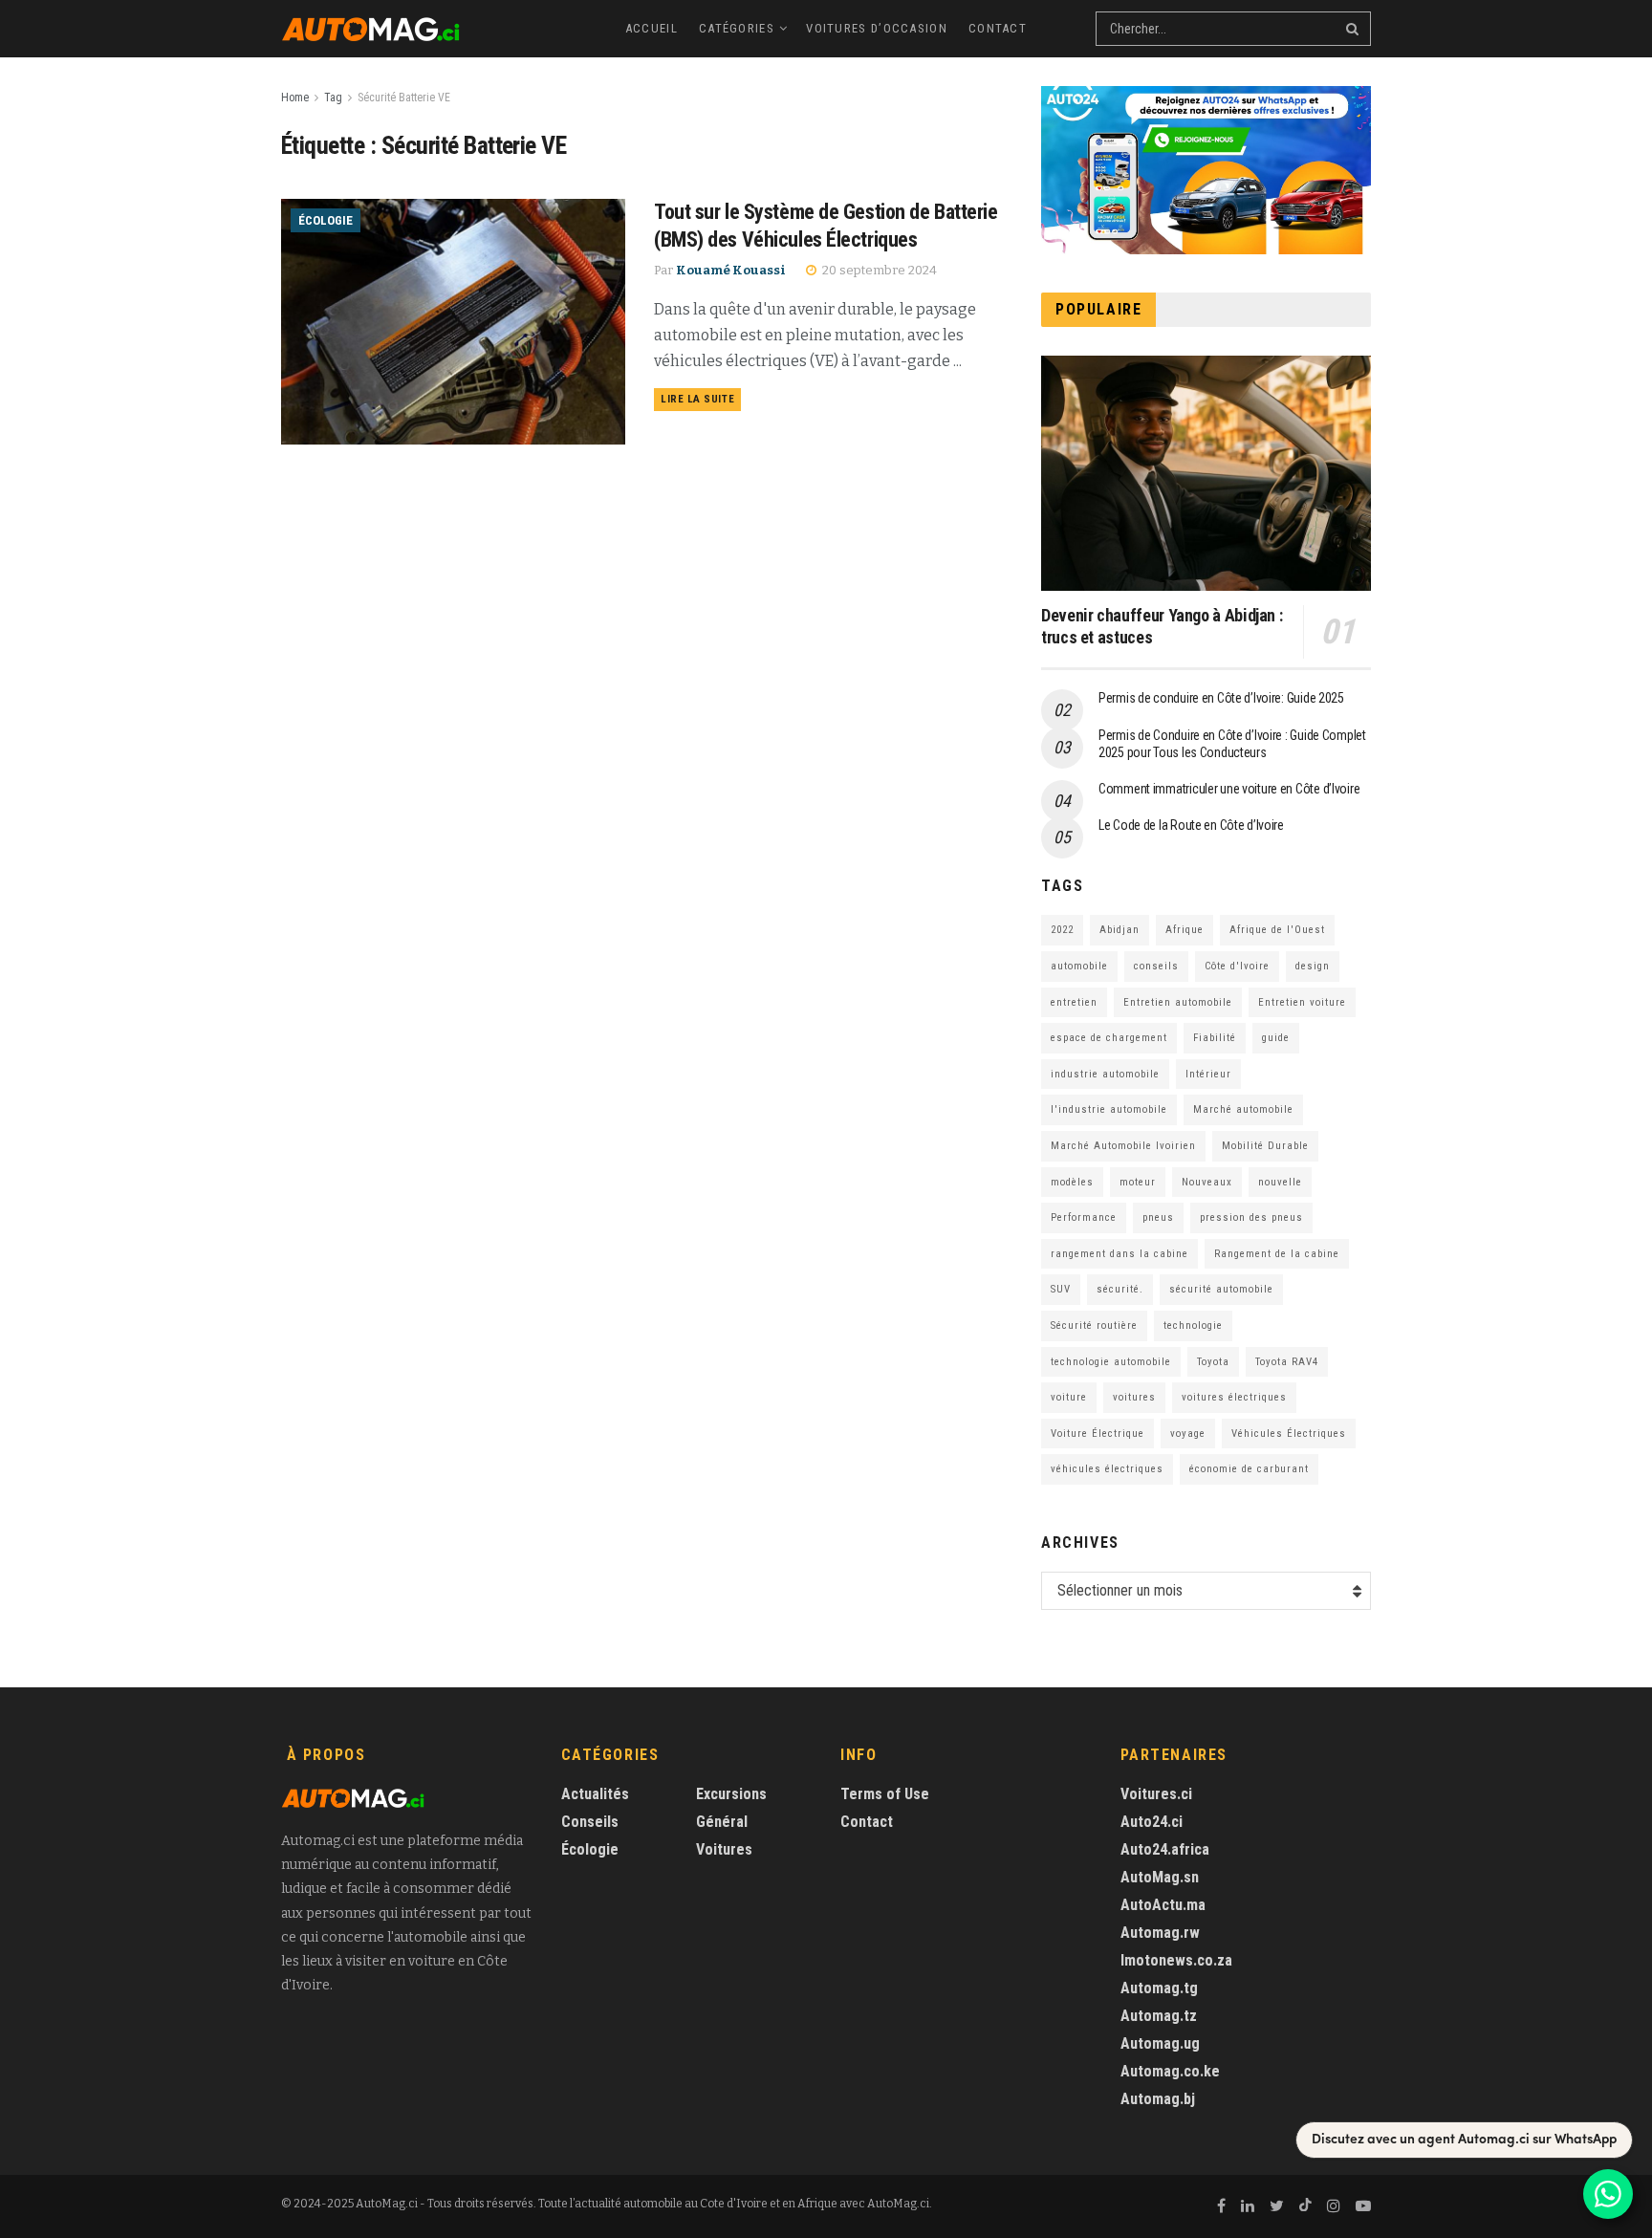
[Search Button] (1354, 29)
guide (1276, 1038)
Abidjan (1119, 930)
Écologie (326, 220)
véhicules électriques (1107, 1469)
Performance (1084, 1217)
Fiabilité (1215, 1038)
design (1313, 966)
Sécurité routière (1094, 1325)
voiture (1069, 1397)
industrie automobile (1105, 1074)
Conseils (590, 1822)
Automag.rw (1160, 1933)
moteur (1138, 1182)
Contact (998, 28)
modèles (1072, 1182)
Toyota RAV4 (1287, 1362)
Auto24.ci (1152, 1822)
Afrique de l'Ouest (1277, 930)
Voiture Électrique (1098, 1434)
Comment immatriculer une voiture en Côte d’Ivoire (1229, 789)
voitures (1134, 1397)
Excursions (731, 1794)
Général (722, 1822)
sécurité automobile (1221, 1289)
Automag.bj (1158, 2099)
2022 (1062, 930)
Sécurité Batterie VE (404, 98)
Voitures (724, 1849)
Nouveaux (1207, 1182)
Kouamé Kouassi (731, 270)
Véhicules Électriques (1289, 1434)
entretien (1074, 1002)
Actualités (595, 1794)
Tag (333, 98)
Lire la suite (697, 399)
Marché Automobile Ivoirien (1123, 1146)
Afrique (1185, 930)
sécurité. (1120, 1289)
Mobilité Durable (1265, 1146)
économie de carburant (1249, 1469)
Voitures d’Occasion (877, 28)
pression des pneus (1251, 1217)
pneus (1158, 1217)
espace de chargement (1109, 1038)
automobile (1079, 966)
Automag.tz (1159, 2016)
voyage (1188, 1434)
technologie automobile (1111, 1362)
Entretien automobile (1178, 1002)
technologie (1193, 1325)
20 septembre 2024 (878, 270)
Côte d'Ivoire (1237, 966)
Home (295, 98)
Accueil (652, 28)
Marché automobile (1243, 1109)
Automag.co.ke (1170, 2071)
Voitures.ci (1156, 1794)
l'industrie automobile (1109, 1109)
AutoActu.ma (1163, 1905)
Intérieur (1208, 1074)
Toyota (1213, 1362)
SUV (1061, 1289)
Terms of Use (885, 1794)
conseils (1156, 966)
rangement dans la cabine (1119, 1254)
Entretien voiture (1302, 1002)
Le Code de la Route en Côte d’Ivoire (1191, 825)
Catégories (737, 28)
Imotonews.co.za (1176, 1960)
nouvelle (1280, 1182)
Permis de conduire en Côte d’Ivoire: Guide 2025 (1221, 698)
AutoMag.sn (1160, 1877)
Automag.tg (1159, 1988)
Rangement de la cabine (1277, 1254)
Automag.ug (1160, 2043)
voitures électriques (1234, 1397)
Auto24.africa (1165, 1849)
